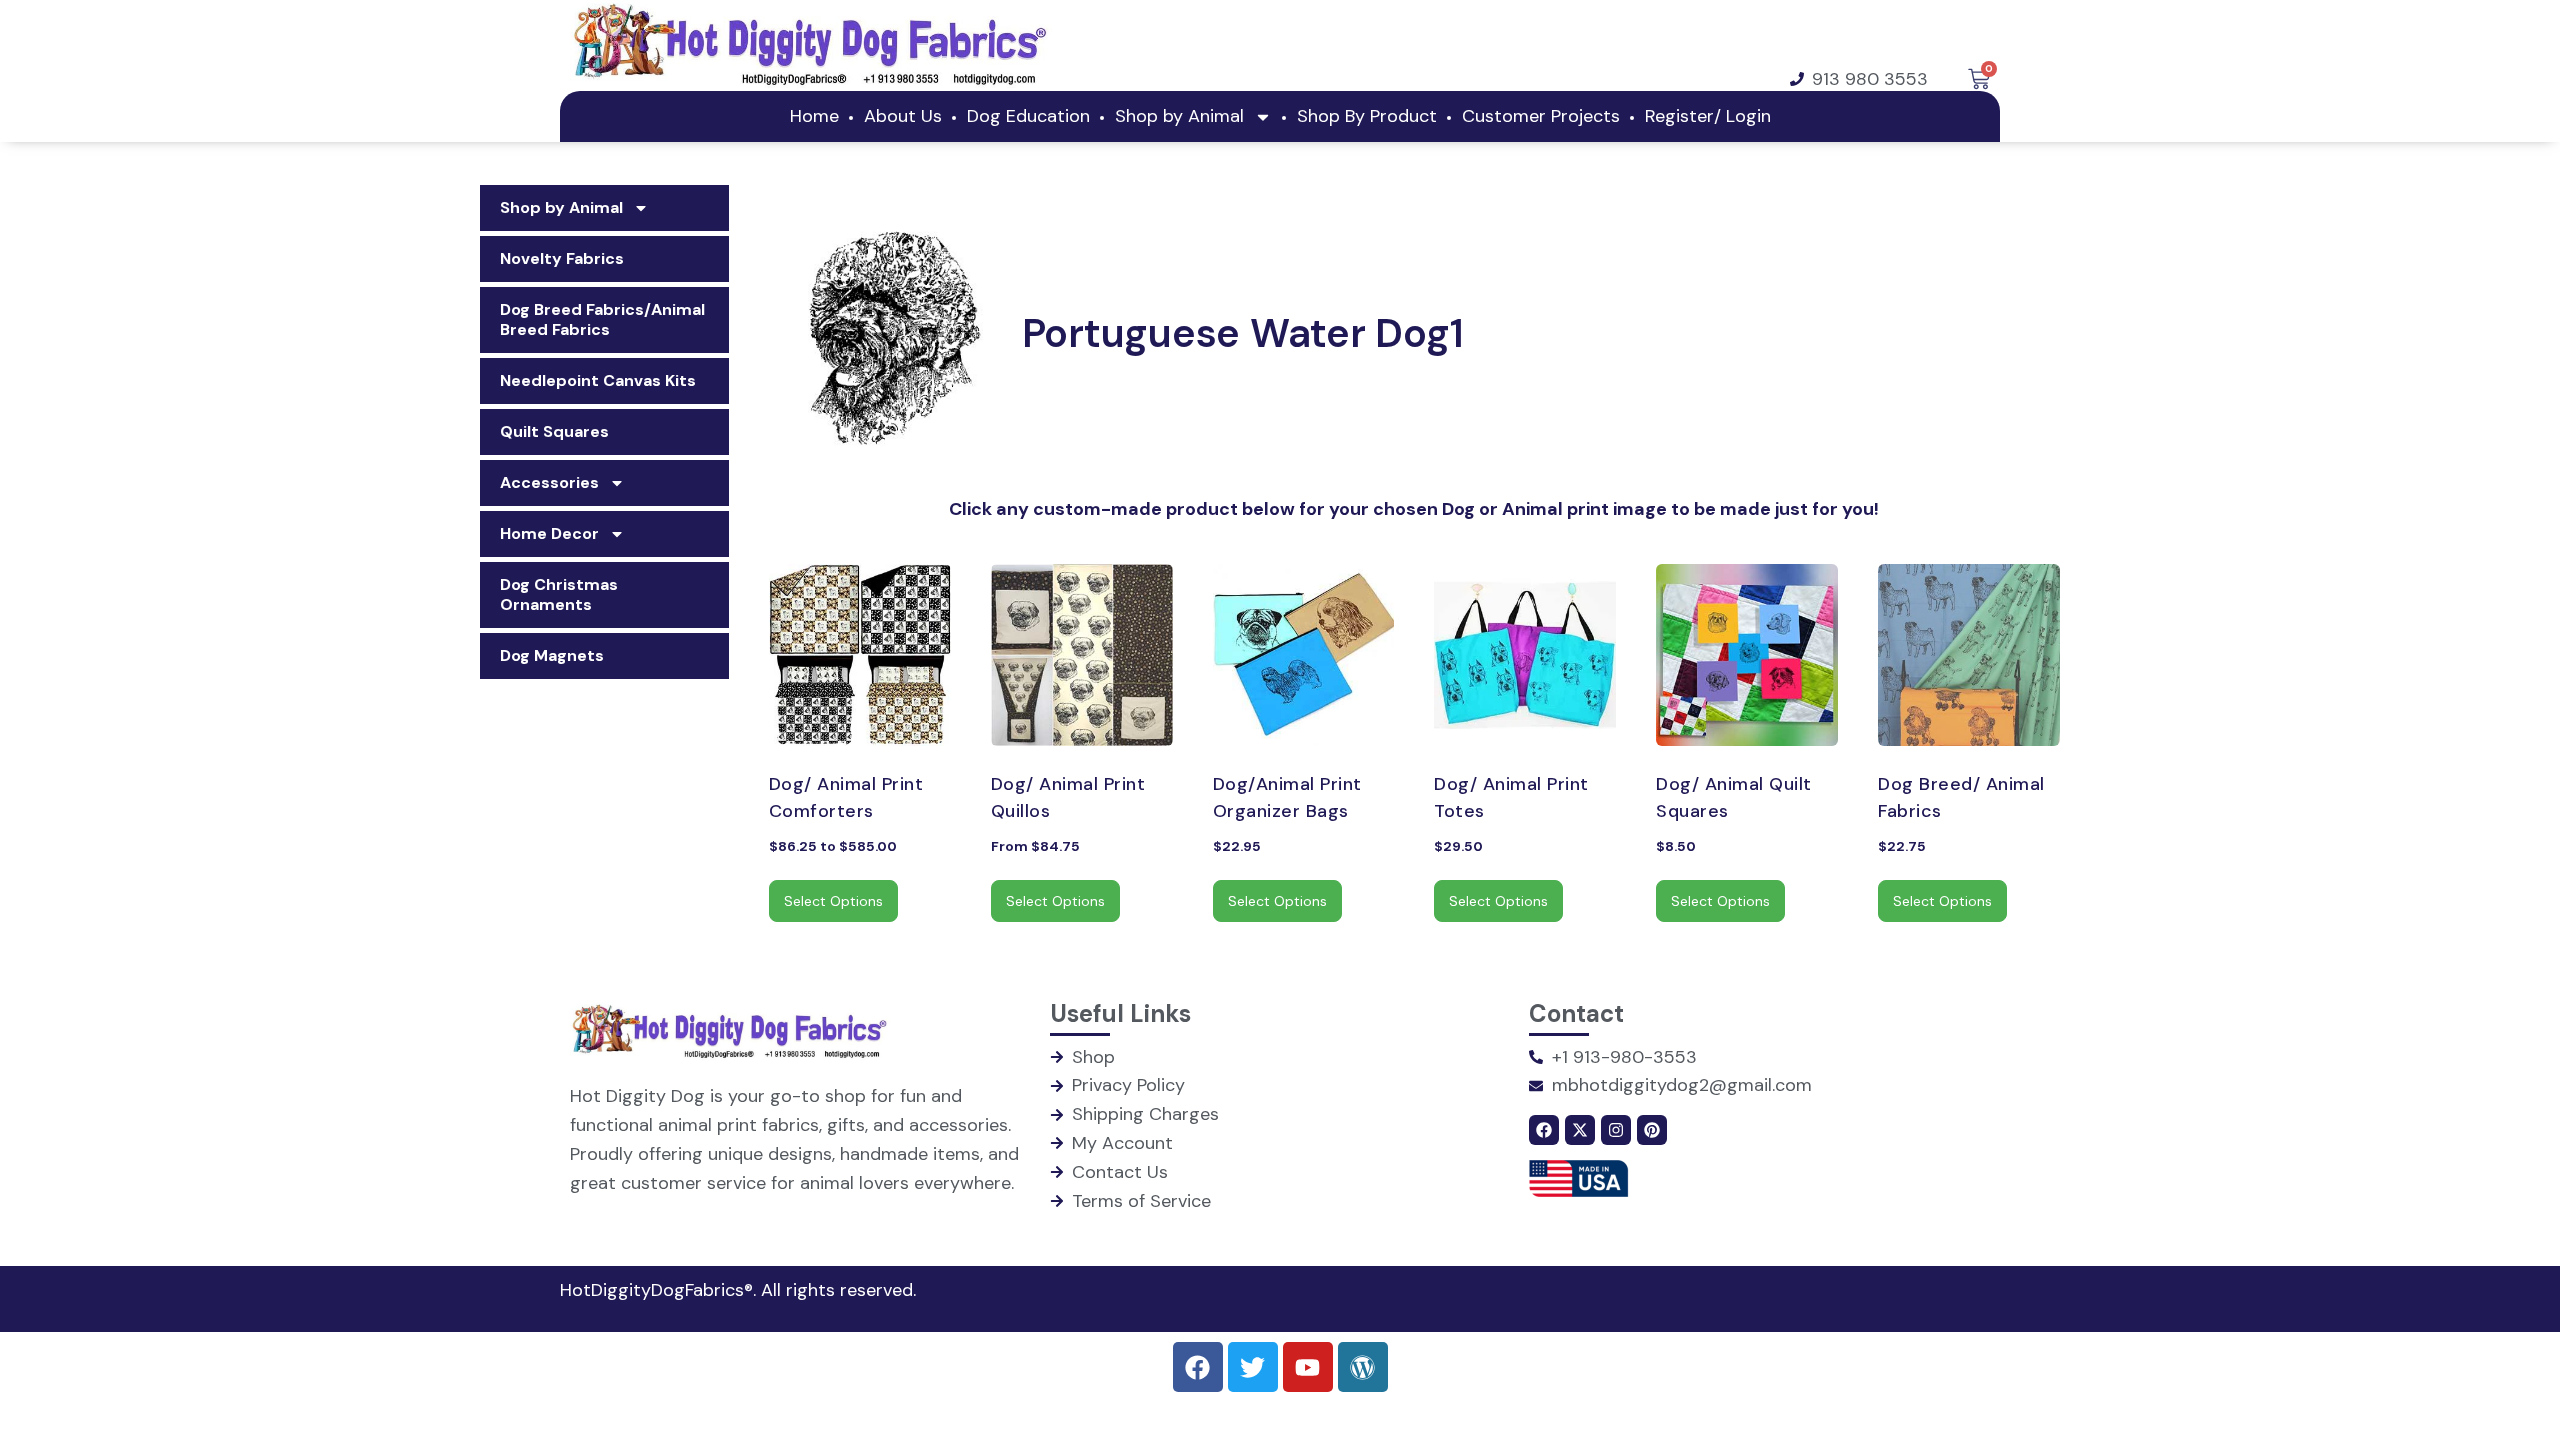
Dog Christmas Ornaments (559, 594)
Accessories (549, 482)
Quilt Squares (554, 431)
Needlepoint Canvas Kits (598, 380)
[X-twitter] (1580, 1130)
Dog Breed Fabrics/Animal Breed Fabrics (602, 319)
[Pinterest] (1652, 1130)
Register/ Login (2464, 25)
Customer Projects (1541, 116)
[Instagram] (1616, 1130)
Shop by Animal (1179, 116)
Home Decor (549, 533)
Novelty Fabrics (562, 258)
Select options (833, 901)
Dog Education (1028, 116)
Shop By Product (1367, 116)
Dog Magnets (552, 655)
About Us (903, 116)
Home (814, 116)
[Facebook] (1544, 1130)
